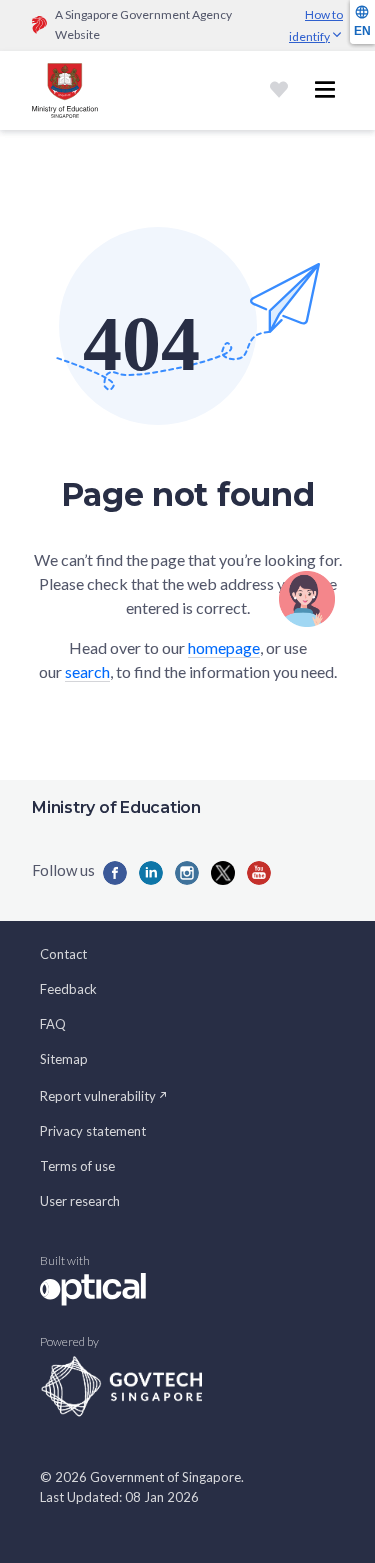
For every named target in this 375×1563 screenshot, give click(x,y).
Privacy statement (93, 1131)
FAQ (53, 1024)
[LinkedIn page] (151, 873)
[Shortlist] (279, 90)
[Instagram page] (187, 873)
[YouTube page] (259, 873)
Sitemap (64, 1059)
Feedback (68, 989)
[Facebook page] (115, 873)
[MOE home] (65, 90)
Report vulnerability (98, 1096)
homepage (224, 647)
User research (80, 1201)
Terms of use (77, 1166)
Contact (63, 954)
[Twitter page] (223, 873)
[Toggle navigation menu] (325, 90)
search (87, 671)
